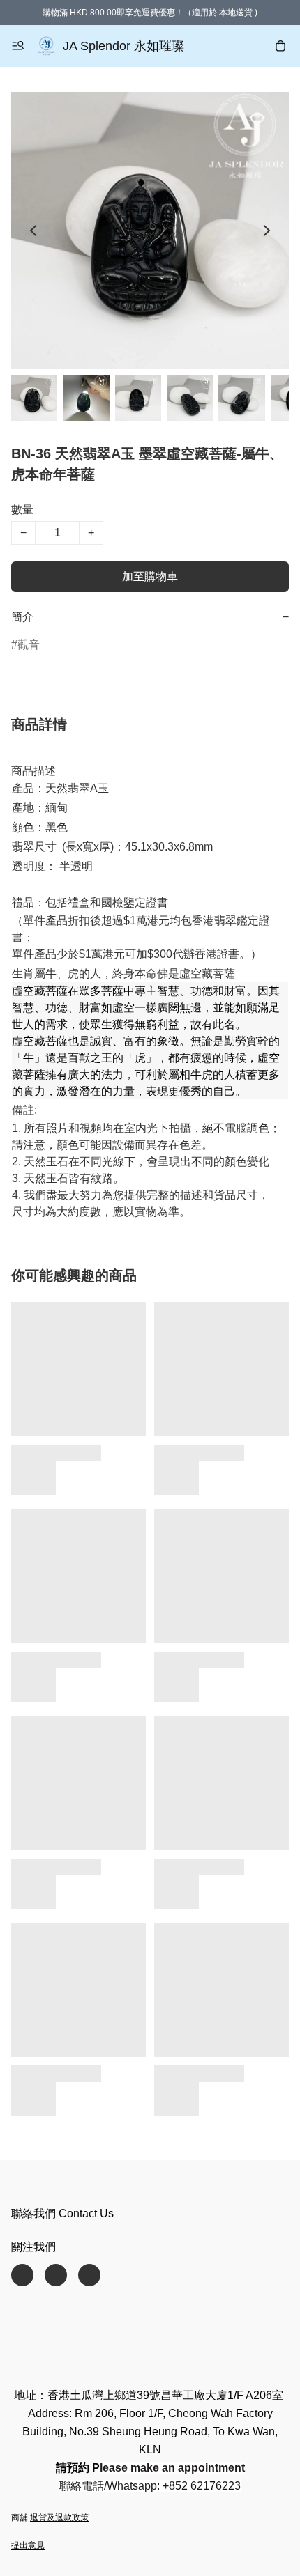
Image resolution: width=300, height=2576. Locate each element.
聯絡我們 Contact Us (62, 2213)
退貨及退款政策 (59, 2517)
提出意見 (28, 2545)
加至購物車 (150, 576)
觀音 (29, 645)
